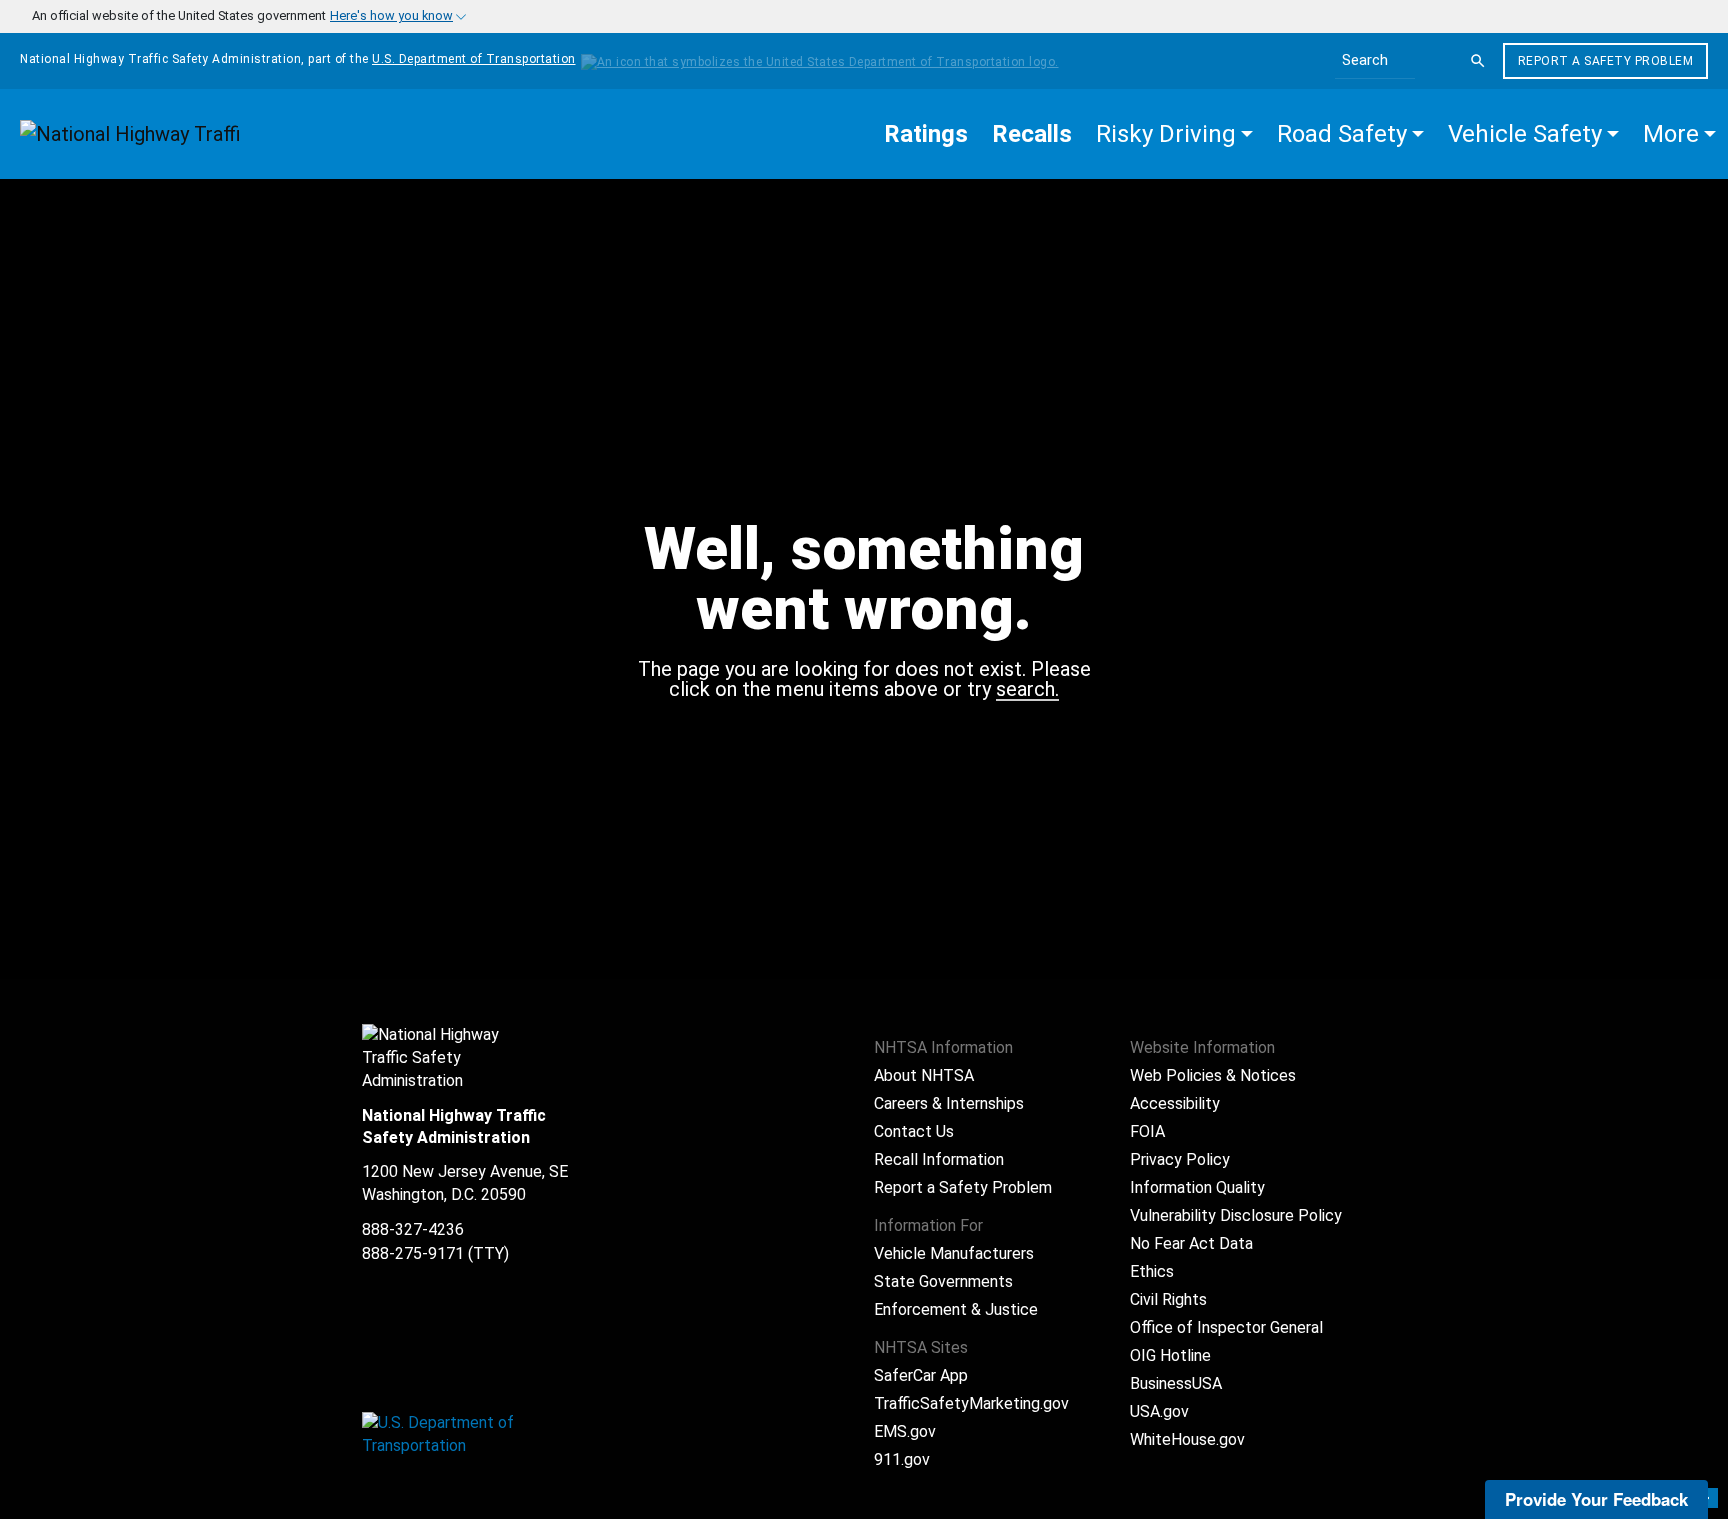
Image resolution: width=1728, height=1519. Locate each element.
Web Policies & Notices (1213, 1075)
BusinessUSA (1176, 1383)
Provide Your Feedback (1596, 1499)
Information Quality (1197, 1187)
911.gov (902, 1459)
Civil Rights (1168, 1299)
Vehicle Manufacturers (954, 1253)
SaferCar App (921, 1375)
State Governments (943, 1281)
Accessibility (1175, 1103)
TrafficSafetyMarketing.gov (971, 1403)
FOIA (1147, 1131)
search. (1027, 690)
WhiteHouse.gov (1187, 1439)
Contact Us (914, 1131)
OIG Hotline (1170, 1355)
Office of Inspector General (1226, 1327)
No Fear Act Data (1191, 1243)
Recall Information (939, 1159)
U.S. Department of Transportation (474, 59)
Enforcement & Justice (956, 1309)
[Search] (1478, 61)
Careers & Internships (949, 1103)
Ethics (1152, 1271)
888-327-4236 (413, 1229)
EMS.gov (905, 1431)
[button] (1174, 134)
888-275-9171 (413, 1253)
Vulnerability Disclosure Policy (1236, 1215)
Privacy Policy (1180, 1159)
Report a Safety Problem (1606, 61)
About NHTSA (924, 1075)
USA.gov (1159, 1411)
